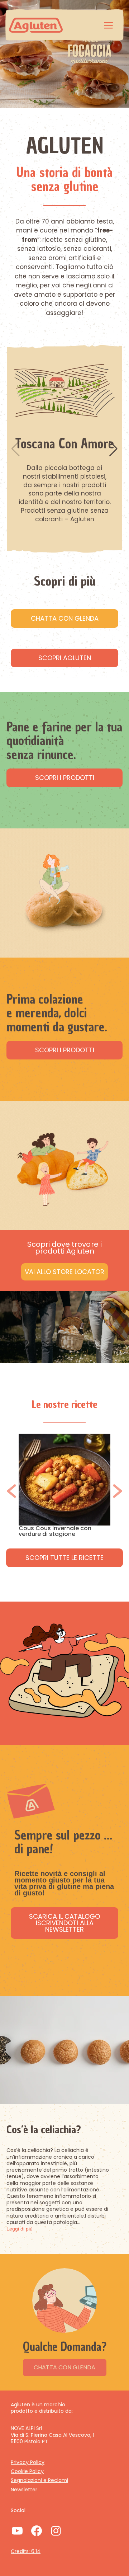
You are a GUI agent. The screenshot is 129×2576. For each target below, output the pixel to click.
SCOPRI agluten (65, 658)
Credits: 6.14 (26, 2551)
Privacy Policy (28, 2462)
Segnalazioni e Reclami (39, 2480)
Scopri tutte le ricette (64, 1558)
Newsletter (24, 2490)
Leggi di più (20, 2229)
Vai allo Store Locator (64, 1272)
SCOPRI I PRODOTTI (65, 778)
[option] (64, 1488)
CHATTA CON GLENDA (64, 2367)
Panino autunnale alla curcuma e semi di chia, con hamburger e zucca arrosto (64, 1534)
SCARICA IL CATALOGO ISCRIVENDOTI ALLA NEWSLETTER (64, 1923)
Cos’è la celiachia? (44, 2130)
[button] (113, 449)
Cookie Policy (27, 2471)
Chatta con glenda (65, 618)
